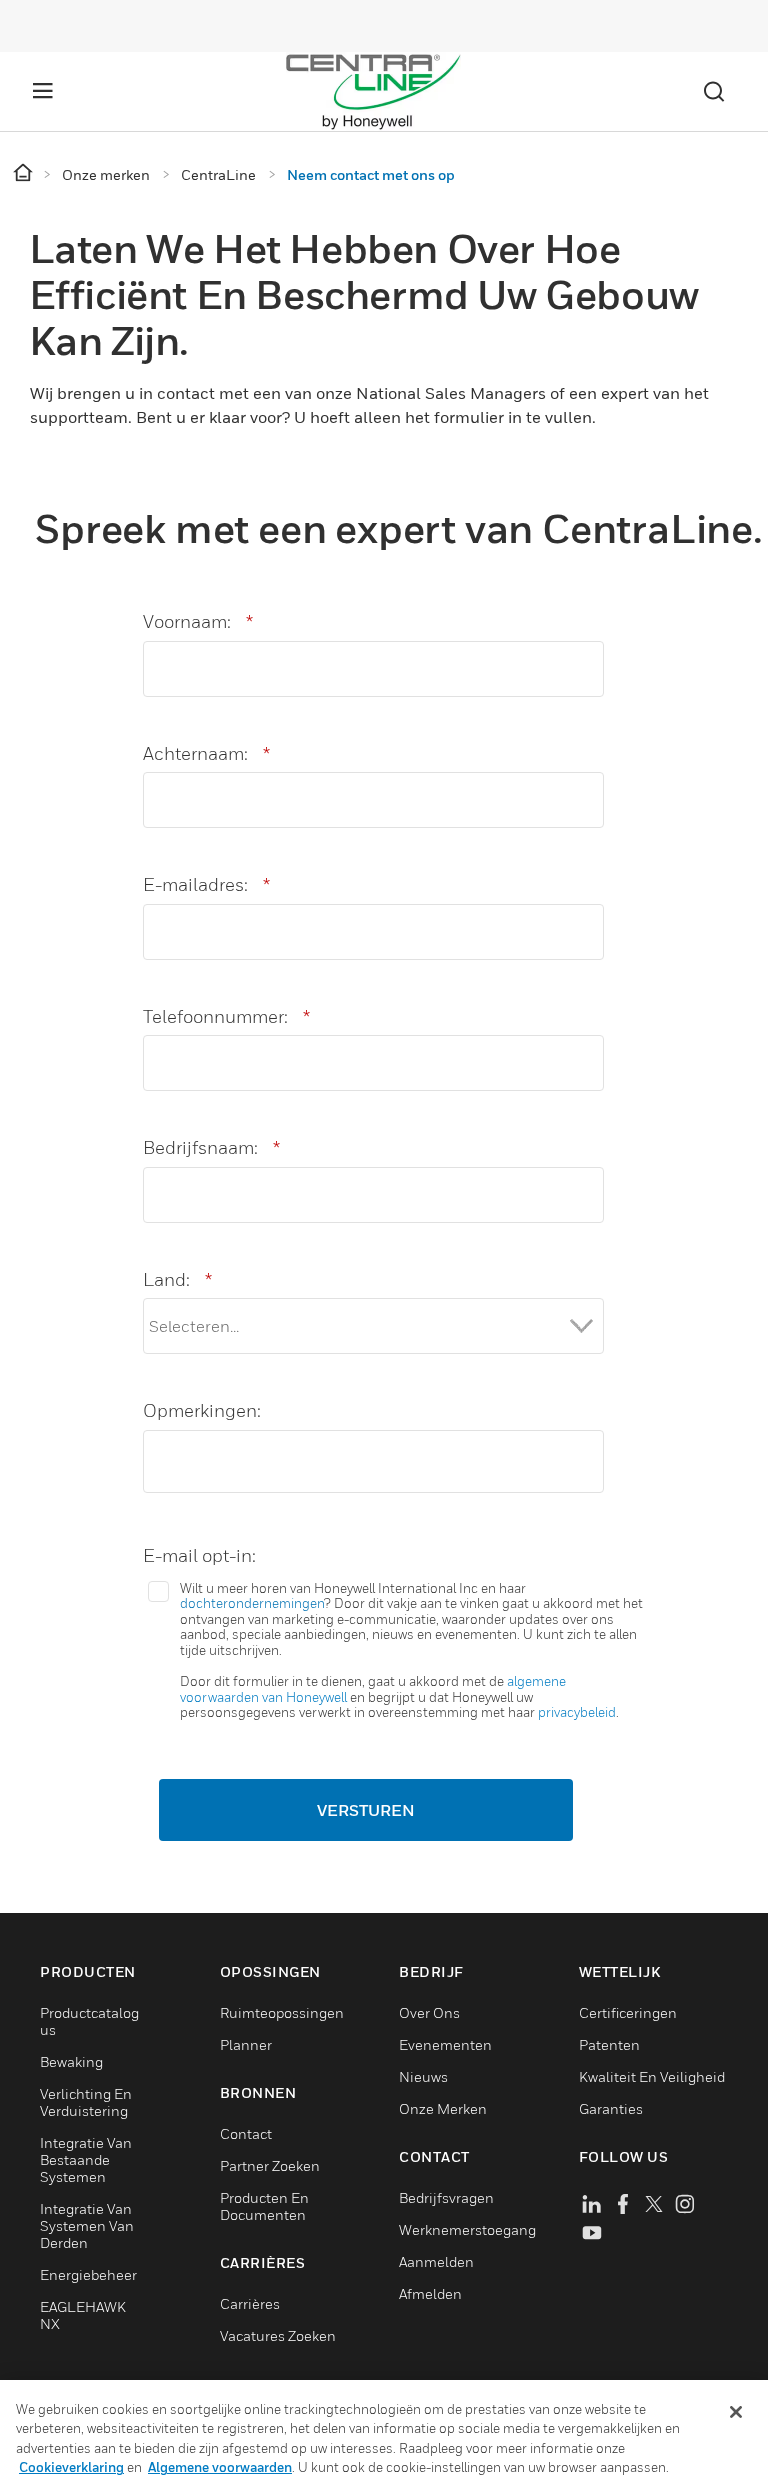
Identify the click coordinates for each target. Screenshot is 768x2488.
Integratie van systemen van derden (87, 2225)
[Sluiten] (736, 2412)
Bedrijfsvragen (446, 2197)
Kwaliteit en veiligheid (652, 2076)
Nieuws (423, 2076)
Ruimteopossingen (282, 2012)
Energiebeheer (88, 2274)
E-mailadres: (206, 884)
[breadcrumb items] (24, 173)
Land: (177, 1279)
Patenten (609, 2044)
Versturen (366, 1810)
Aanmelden (436, 2261)
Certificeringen (628, 2012)
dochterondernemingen (252, 1603)
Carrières (250, 2303)
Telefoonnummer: (226, 1016)
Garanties (611, 2108)
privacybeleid (577, 1712)
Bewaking (71, 2061)
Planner (246, 2044)
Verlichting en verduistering (86, 2102)
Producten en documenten (264, 2206)
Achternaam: (206, 753)
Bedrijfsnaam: (211, 1147)
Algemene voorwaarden (220, 2467)
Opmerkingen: (202, 1410)
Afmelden (430, 2293)
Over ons (429, 2012)
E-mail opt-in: (199, 1555)
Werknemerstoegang (467, 2229)
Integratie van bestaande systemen (86, 2159)
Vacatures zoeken (278, 2335)
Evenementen (445, 2044)
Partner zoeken (270, 2165)
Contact (246, 2133)
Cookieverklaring (71, 2467)
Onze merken (443, 2108)
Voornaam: (198, 621)
